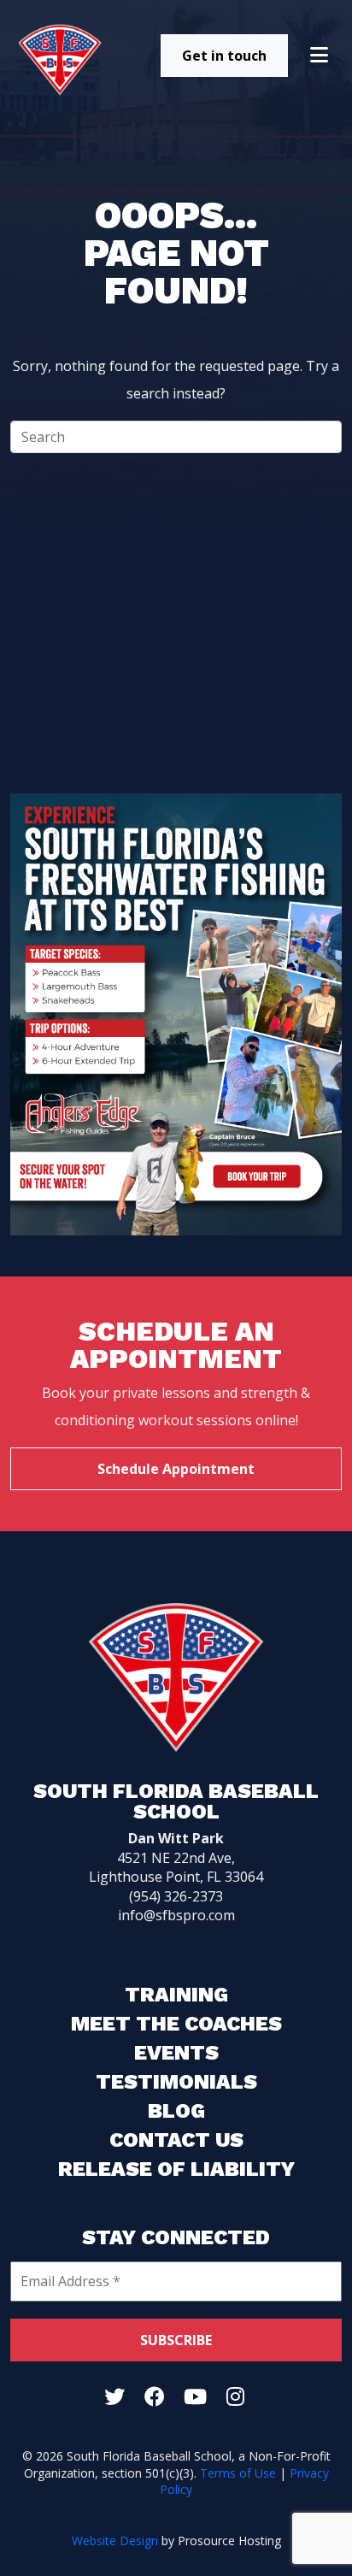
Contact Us (176, 2140)
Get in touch (224, 56)
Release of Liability (176, 2169)
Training (176, 1995)
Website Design (115, 2541)
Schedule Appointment (176, 1469)
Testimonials (176, 2082)
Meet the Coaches (176, 2024)
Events (176, 2053)
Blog (176, 2111)
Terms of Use (238, 2473)
